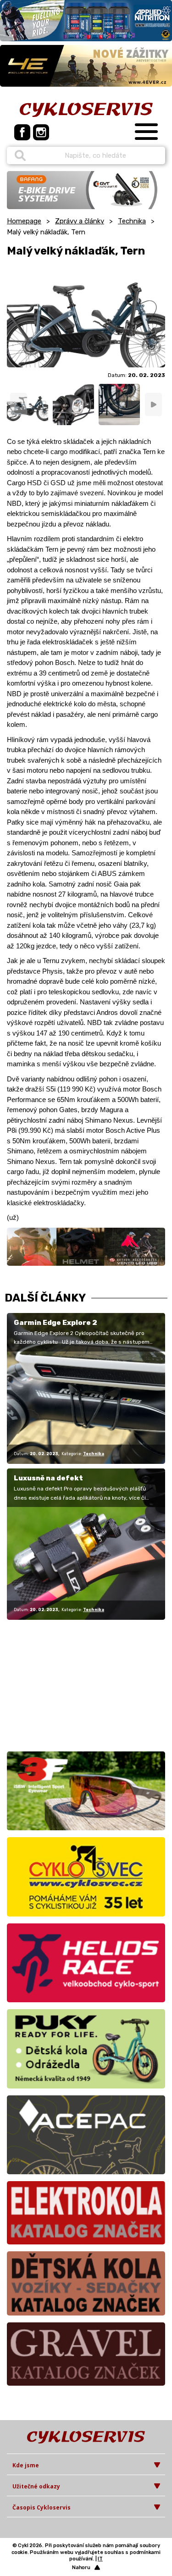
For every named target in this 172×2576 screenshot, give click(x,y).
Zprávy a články (80, 221)
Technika (132, 221)
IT (100, 2559)
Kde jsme (26, 2465)
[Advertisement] (64, 1684)
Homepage (24, 221)
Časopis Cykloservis (42, 2507)
